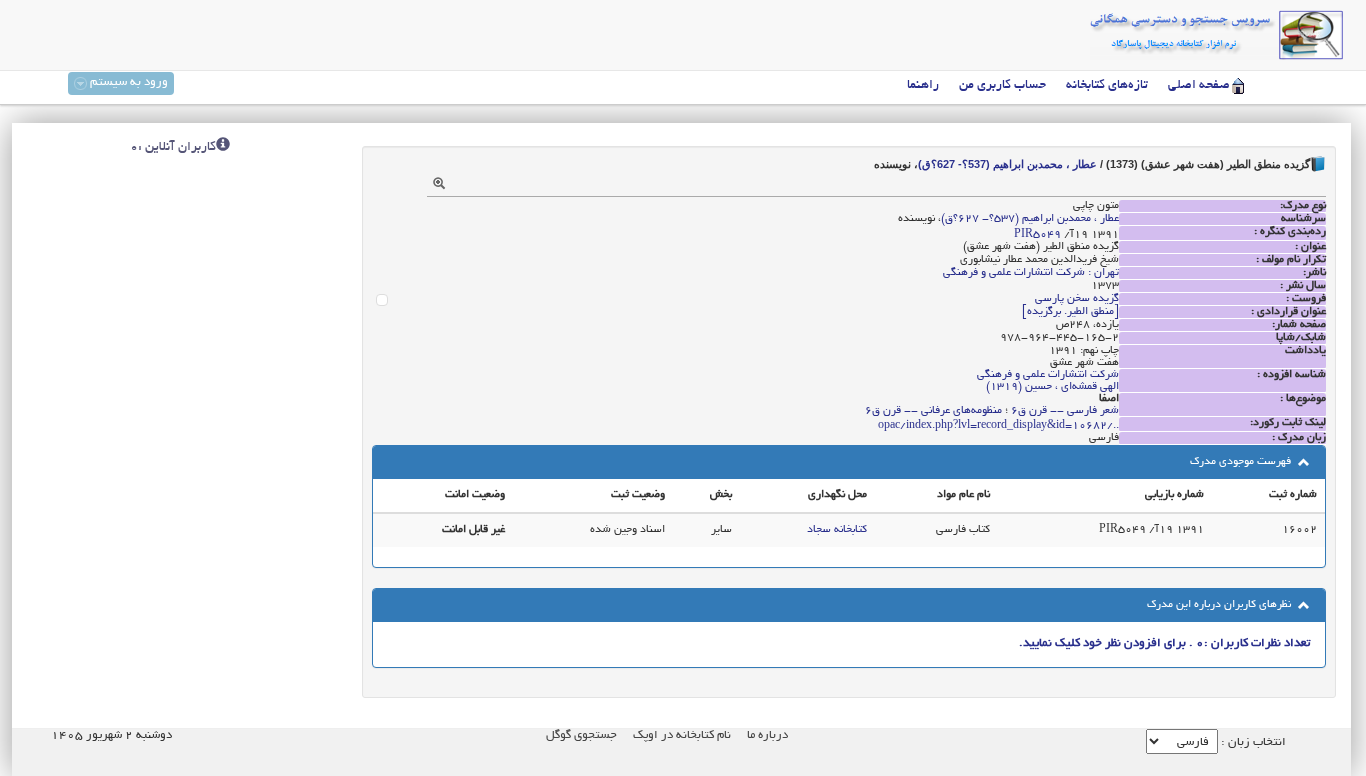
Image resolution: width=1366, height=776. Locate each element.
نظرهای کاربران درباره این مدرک (1220, 605)
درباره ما (767, 735)
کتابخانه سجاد (837, 530)
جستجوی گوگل (581, 735)
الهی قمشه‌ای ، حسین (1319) (1052, 387)
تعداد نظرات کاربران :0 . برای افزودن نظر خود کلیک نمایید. (1164, 643)
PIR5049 (1037, 235)
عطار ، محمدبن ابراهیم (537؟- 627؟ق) (1007, 164)
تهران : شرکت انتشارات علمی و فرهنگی (1031, 273)
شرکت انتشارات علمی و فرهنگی (1048, 375)
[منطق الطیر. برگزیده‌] (1070, 312)
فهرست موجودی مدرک (1242, 462)
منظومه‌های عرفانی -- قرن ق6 (933, 411)
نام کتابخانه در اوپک (682, 735)
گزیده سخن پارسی (1077, 299)
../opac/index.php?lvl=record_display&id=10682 (998, 426)
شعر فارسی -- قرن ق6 (1065, 411)
